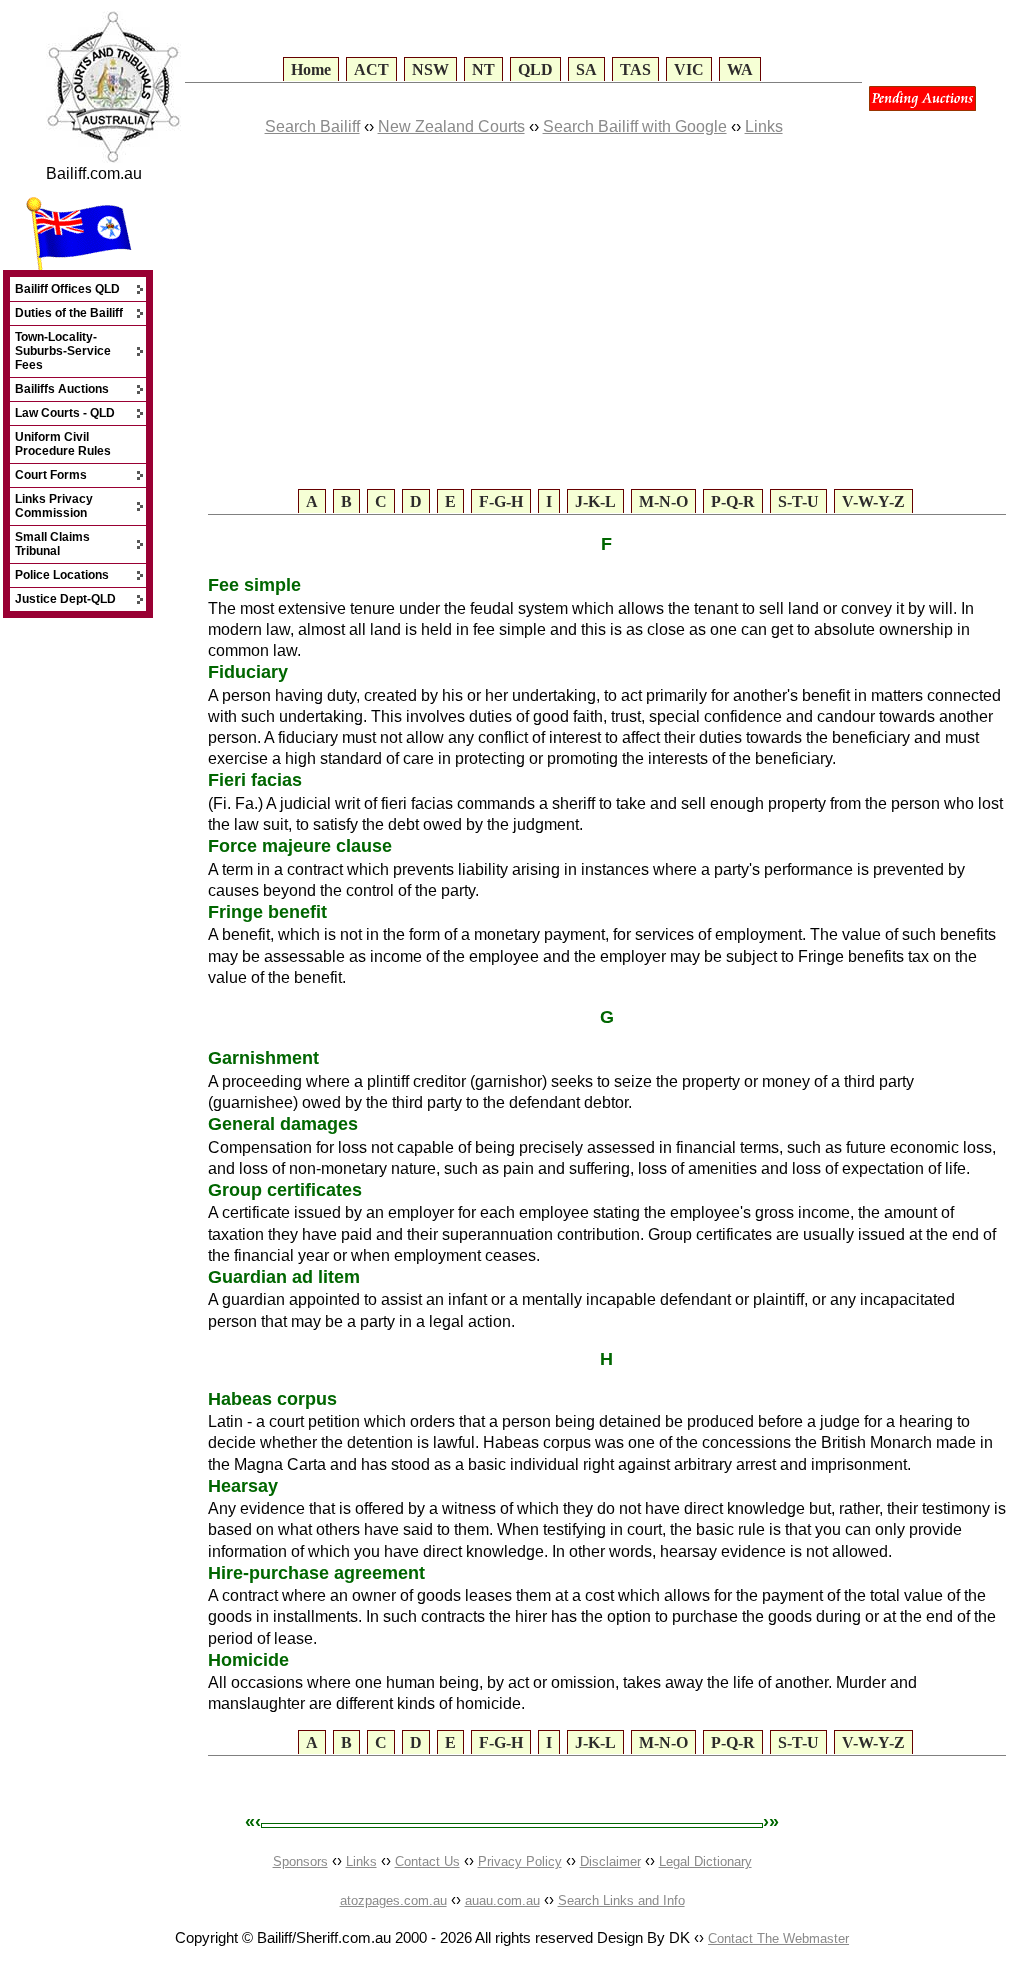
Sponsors (300, 1861)
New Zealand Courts (451, 126)
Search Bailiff (312, 126)
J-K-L (595, 501)
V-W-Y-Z (873, 501)
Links (764, 126)
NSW (430, 69)
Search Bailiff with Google (635, 126)
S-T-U (798, 501)
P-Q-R (733, 501)
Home (311, 69)
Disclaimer (610, 1861)
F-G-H (501, 501)
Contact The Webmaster (778, 1938)
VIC (689, 69)
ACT (371, 69)
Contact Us (427, 1861)
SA (586, 69)
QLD (535, 69)
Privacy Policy (520, 1861)
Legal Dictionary (705, 1861)
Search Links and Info (621, 1900)
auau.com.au (502, 1900)
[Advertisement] (437, 331)
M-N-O (663, 501)
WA (740, 69)
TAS (635, 69)
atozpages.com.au (393, 1900)
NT (483, 69)
